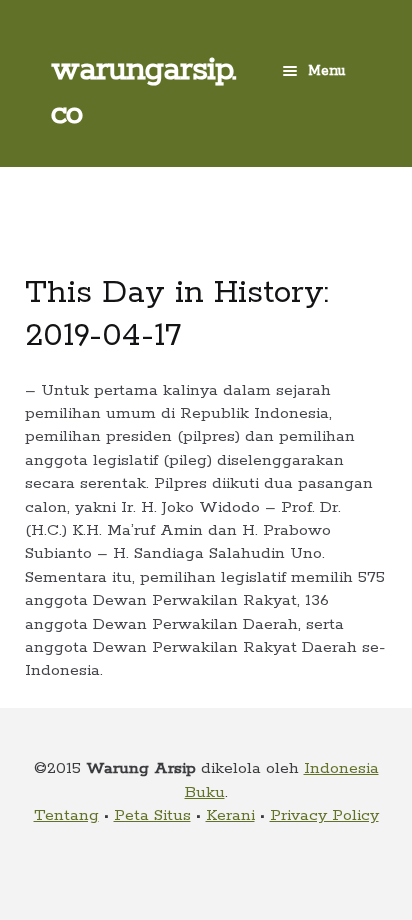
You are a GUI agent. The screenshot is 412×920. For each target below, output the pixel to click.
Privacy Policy (324, 815)
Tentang (66, 815)
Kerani (230, 815)
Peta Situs (152, 815)
